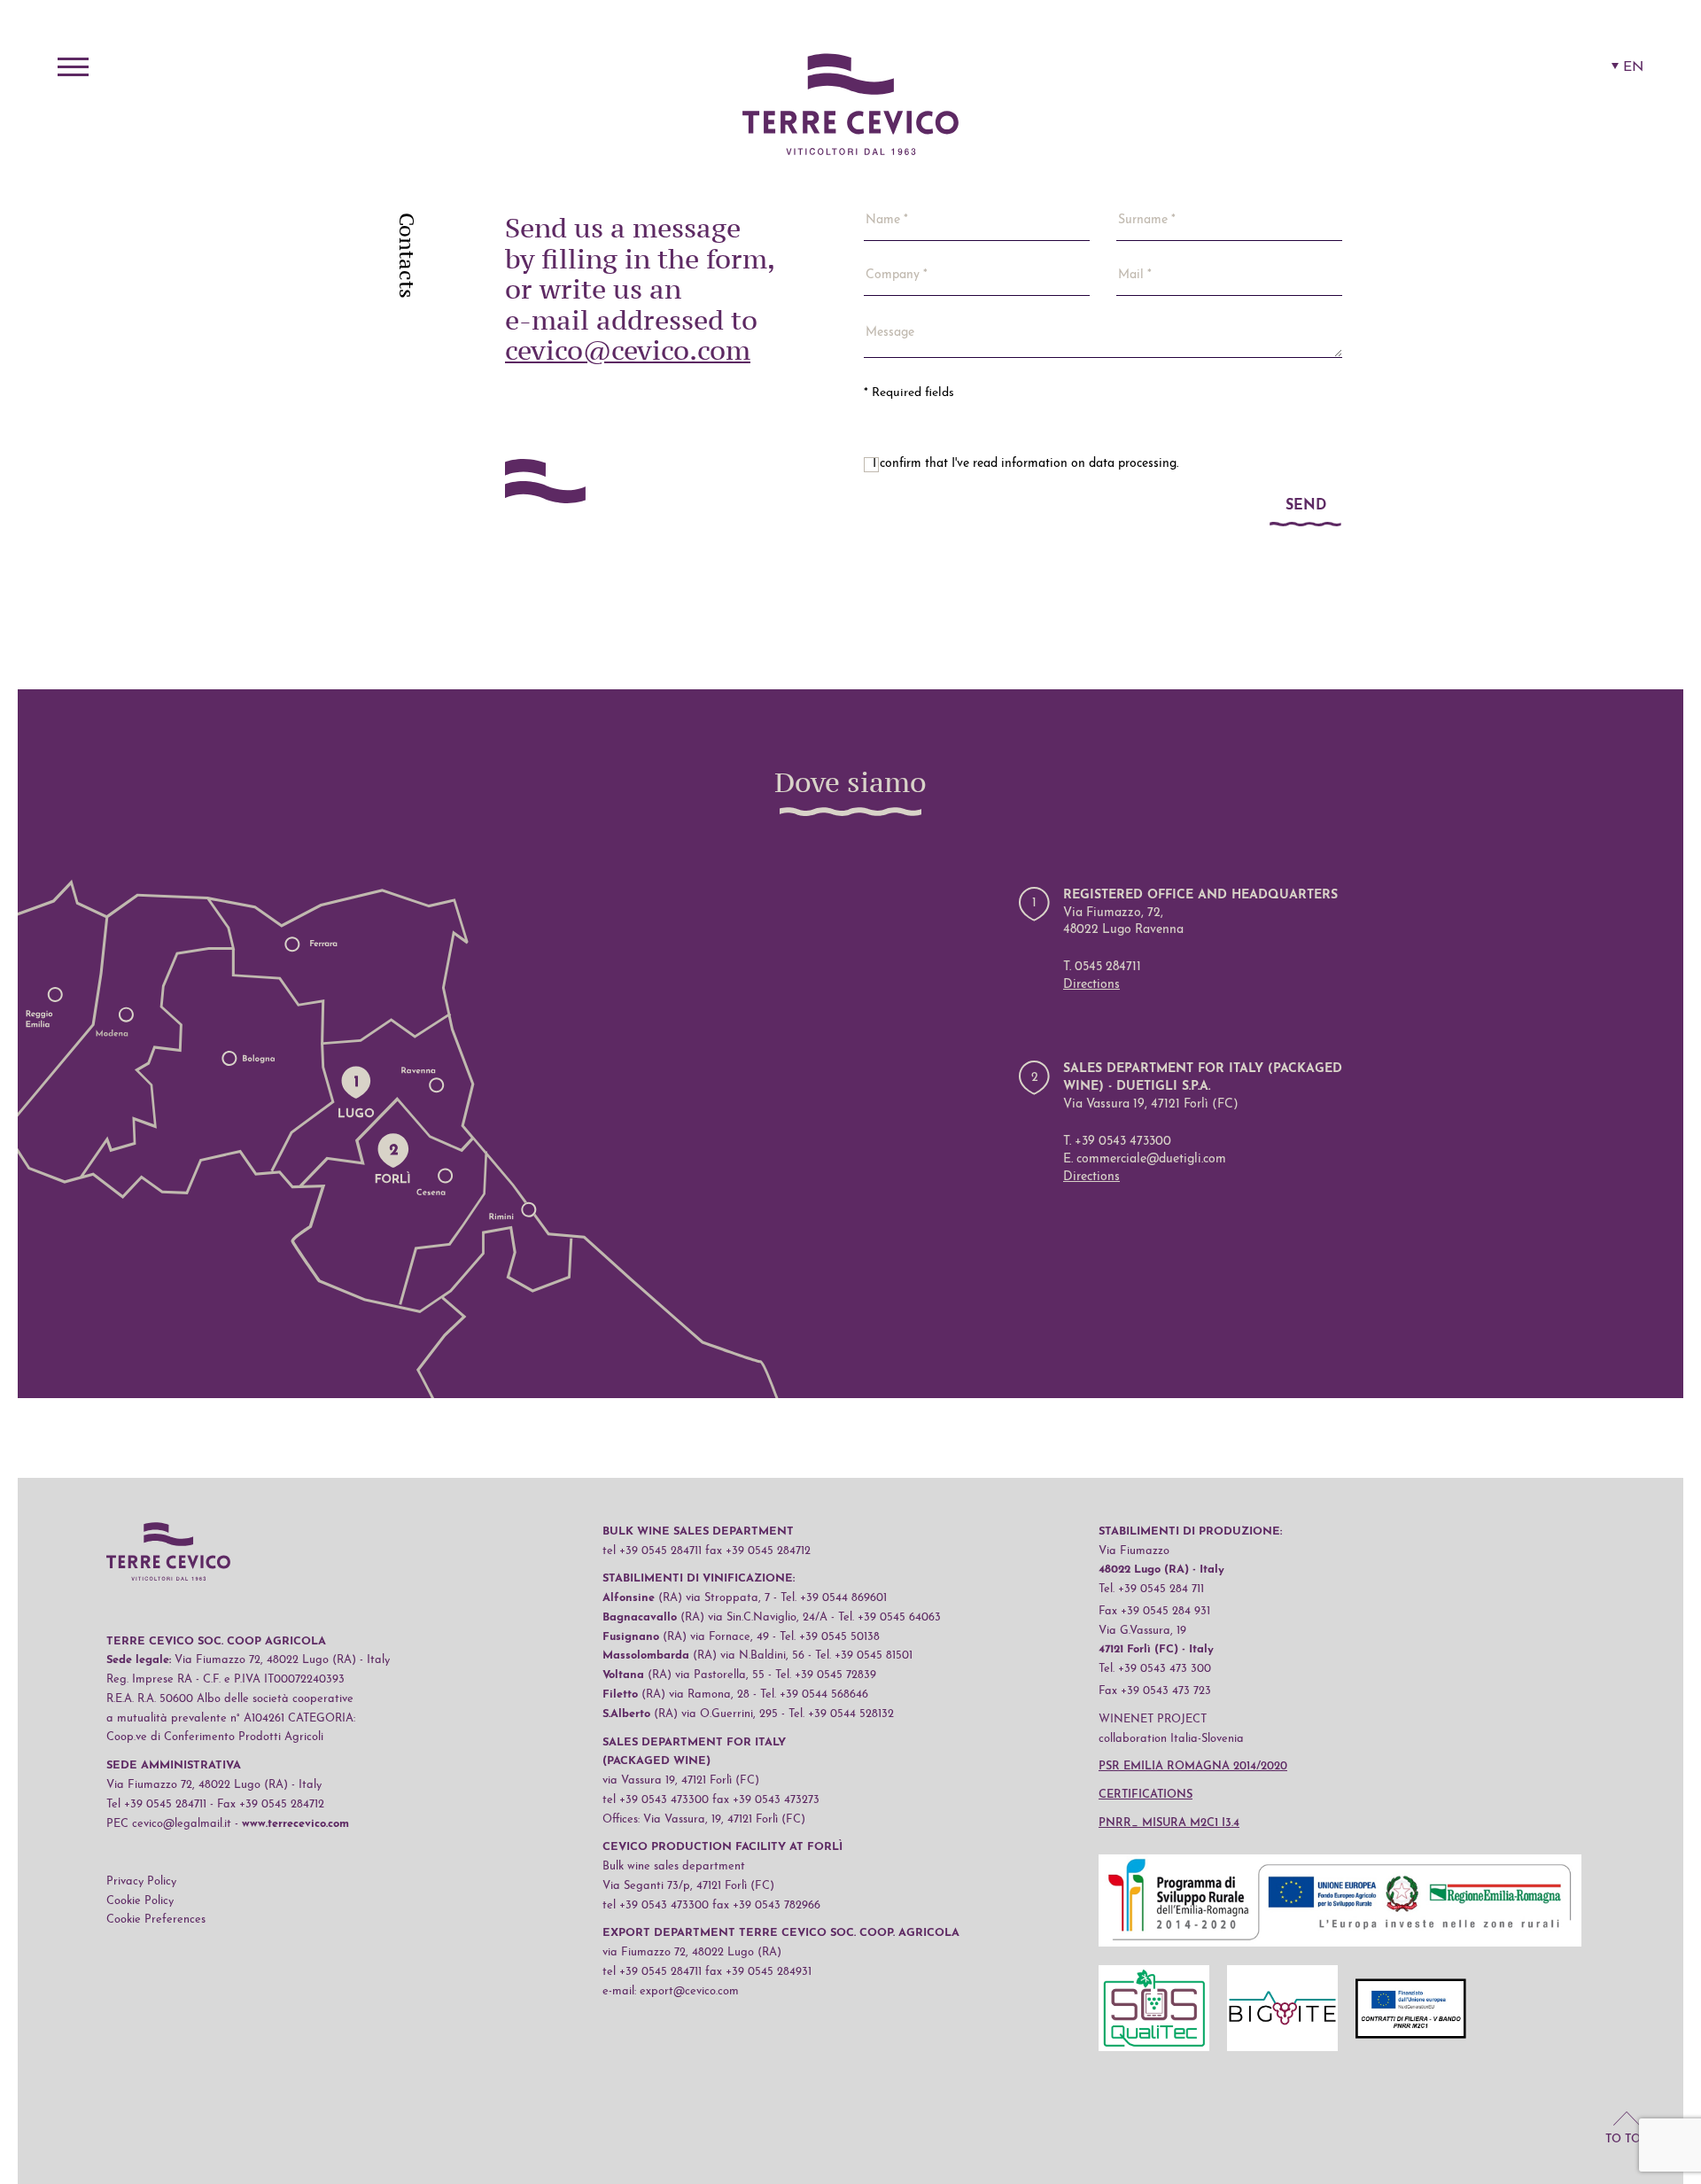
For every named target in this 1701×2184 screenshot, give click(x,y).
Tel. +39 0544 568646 (814, 1694)
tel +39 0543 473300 (656, 1800)
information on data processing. (1090, 464)
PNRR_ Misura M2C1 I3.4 (1169, 1823)
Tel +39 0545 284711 (156, 1804)
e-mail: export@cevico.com (671, 1991)
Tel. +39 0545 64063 (889, 1617)
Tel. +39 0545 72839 (826, 1675)
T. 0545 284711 (1102, 967)
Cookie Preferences (156, 1920)
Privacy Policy (141, 1881)
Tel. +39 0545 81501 (864, 1655)
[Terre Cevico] (850, 107)
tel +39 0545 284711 (652, 1551)
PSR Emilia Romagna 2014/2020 (1193, 1766)
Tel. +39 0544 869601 (834, 1598)
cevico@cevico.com (628, 350)
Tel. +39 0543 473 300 (1155, 1669)
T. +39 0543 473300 (1117, 1142)
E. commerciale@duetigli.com (1145, 1159)
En (1633, 67)
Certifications (1146, 1795)
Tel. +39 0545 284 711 (1151, 1589)
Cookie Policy (140, 1901)
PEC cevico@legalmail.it (169, 1824)
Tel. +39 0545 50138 (830, 1637)
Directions (1091, 985)
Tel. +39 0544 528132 (841, 1714)
